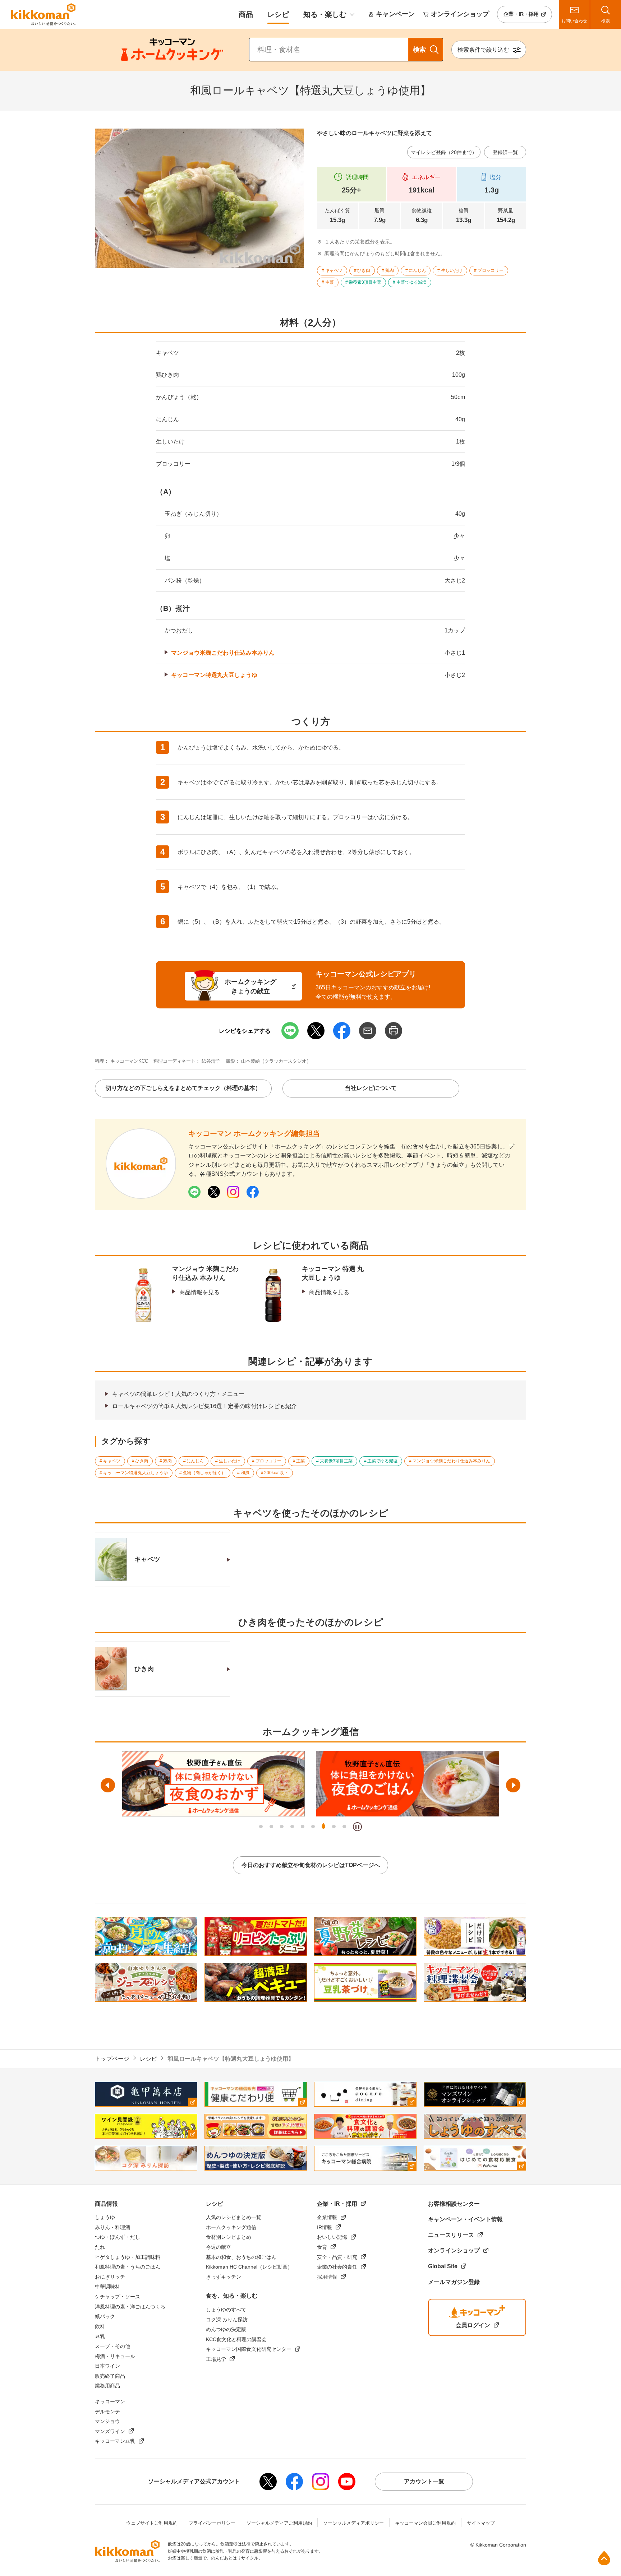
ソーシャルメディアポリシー (353, 2523)
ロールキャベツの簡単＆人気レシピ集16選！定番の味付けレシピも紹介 (204, 1406)
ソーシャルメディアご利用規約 (279, 2523)
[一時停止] (357, 1827)
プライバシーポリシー (212, 2523)
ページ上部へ (604, 2558)
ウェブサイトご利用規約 (152, 2523)
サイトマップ (481, 2523)
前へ (108, 1785)
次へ (513, 1785)
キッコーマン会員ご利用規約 (425, 2523)
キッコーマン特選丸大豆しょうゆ (214, 675)
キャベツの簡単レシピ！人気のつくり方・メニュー (178, 1394)
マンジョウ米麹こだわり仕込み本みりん (223, 653)
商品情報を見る (199, 1292)
